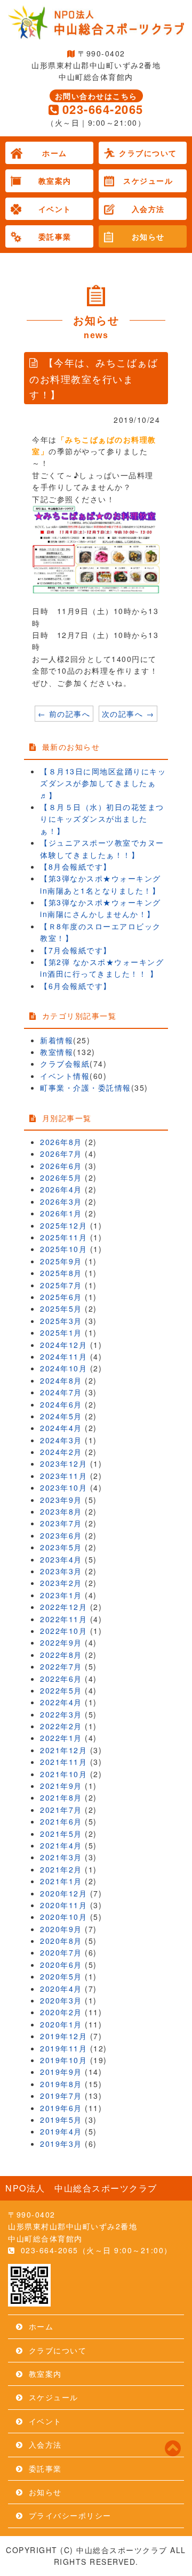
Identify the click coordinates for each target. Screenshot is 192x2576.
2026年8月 (61, 1142)
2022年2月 (61, 1726)
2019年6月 (61, 2108)
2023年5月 (61, 1547)
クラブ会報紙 (65, 1064)
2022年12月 (63, 1607)
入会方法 (148, 209)
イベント (55, 209)
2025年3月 (61, 1321)
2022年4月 (61, 1702)
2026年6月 (61, 1166)
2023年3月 (61, 1571)
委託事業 (55, 236)
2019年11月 (63, 2048)
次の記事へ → (128, 714)
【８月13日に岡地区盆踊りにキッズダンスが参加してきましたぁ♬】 (103, 783)
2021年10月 (63, 1774)
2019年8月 (61, 2084)
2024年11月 (63, 1356)
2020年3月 (61, 2000)
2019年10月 (63, 2060)
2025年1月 (61, 1332)
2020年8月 (61, 1941)
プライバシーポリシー (70, 2515)
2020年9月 (61, 1929)
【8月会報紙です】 (76, 866)
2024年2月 (61, 1452)
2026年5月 (61, 1177)
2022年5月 (61, 1690)
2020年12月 (63, 1893)
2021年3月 (61, 1857)
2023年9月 (61, 1500)
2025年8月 (61, 1273)
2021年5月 (61, 1834)
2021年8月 (61, 1797)
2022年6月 (61, 1679)
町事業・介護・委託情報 (86, 1087)
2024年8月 (61, 1380)
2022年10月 (63, 1631)
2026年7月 (61, 1154)
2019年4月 (61, 2131)
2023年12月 (63, 1463)
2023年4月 (61, 1559)
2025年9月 (61, 1261)
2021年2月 (61, 1869)
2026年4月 (61, 1189)
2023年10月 (63, 1487)
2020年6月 (61, 1965)
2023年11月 (63, 1476)
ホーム (55, 153)
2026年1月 (61, 1213)
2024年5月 (61, 1416)
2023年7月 (61, 1523)
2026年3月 (61, 1201)
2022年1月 (61, 1738)
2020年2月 (61, 2012)
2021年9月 (61, 1786)
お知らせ (148, 236)
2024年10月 (63, 1368)
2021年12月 (63, 1750)
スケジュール (148, 181)
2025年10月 (63, 1249)
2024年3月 (61, 1440)
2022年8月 (61, 1655)
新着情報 (57, 1040)
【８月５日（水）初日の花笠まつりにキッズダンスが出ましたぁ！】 (102, 819)
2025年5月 (61, 1309)
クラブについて (148, 153)
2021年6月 (61, 1821)
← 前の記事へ (64, 714)
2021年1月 (61, 1881)
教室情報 (57, 1052)
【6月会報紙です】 (76, 986)
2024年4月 (61, 1428)
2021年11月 (63, 1762)
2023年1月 (61, 1595)
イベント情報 (65, 1076)
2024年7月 (61, 1392)
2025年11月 (63, 1237)
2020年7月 (61, 1952)
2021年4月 (61, 1845)
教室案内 (55, 181)
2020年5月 (61, 1976)
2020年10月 (63, 1917)
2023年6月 (61, 1535)
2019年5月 (61, 2120)
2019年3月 (61, 2144)
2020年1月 (61, 2024)
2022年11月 (63, 1619)
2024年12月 (63, 1345)
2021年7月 (61, 1810)
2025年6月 (61, 1297)
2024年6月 (61, 1404)
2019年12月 (63, 2036)
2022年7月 (61, 1666)
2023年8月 (61, 1511)
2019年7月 (61, 2096)
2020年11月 (63, 1905)
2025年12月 (63, 1225)
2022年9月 (61, 1642)
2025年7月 (61, 1285)
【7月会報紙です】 (76, 950)
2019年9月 (61, 2072)
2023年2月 (61, 1583)
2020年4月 (61, 1989)
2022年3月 (61, 1714)
